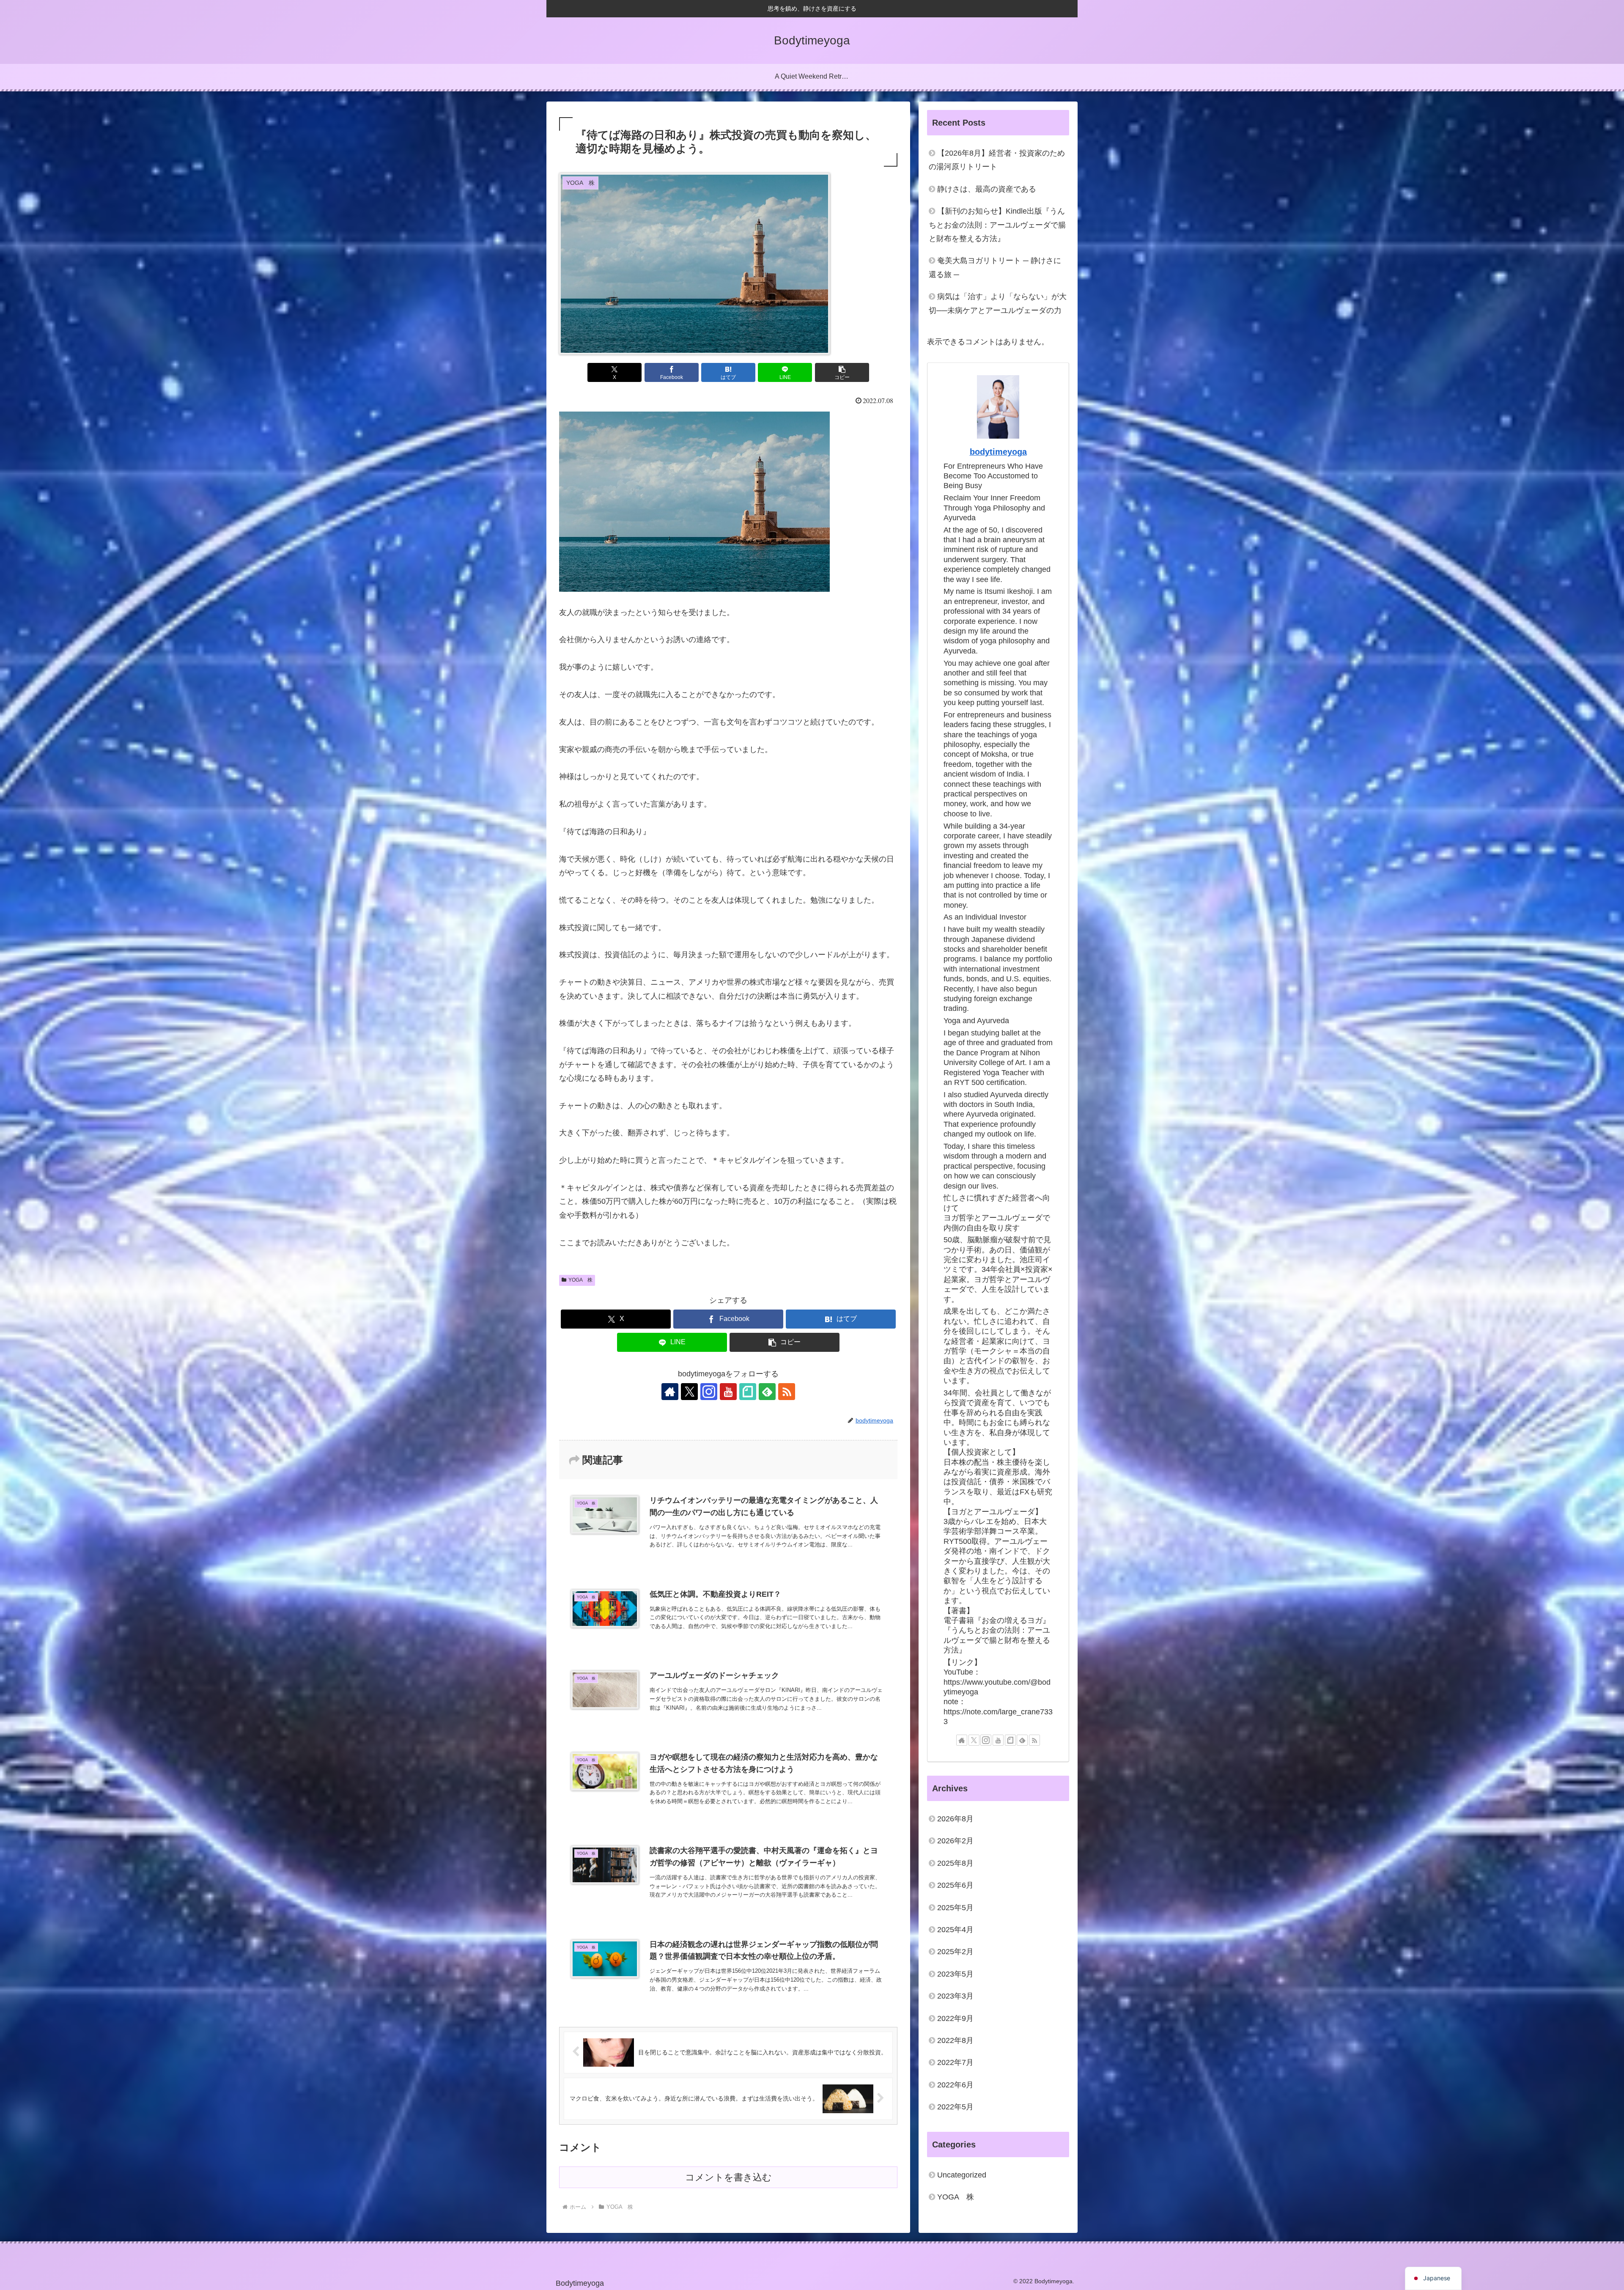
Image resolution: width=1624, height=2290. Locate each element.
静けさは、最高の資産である (987, 189)
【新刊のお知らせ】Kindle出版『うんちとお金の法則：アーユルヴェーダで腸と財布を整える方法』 (997, 225)
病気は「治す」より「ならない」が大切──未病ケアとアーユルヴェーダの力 (998, 303)
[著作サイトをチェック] (670, 1392)
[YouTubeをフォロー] (728, 1392)
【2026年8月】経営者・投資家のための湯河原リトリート (997, 160)
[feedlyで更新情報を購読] (767, 1392)
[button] (842, 372)
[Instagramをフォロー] (709, 1392)
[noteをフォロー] (748, 1392)
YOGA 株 (580, 1280)
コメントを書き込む (728, 2177)
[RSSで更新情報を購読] (787, 1392)
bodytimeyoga (998, 452)
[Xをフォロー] (689, 1392)
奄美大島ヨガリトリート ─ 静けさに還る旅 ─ (995, 267)
